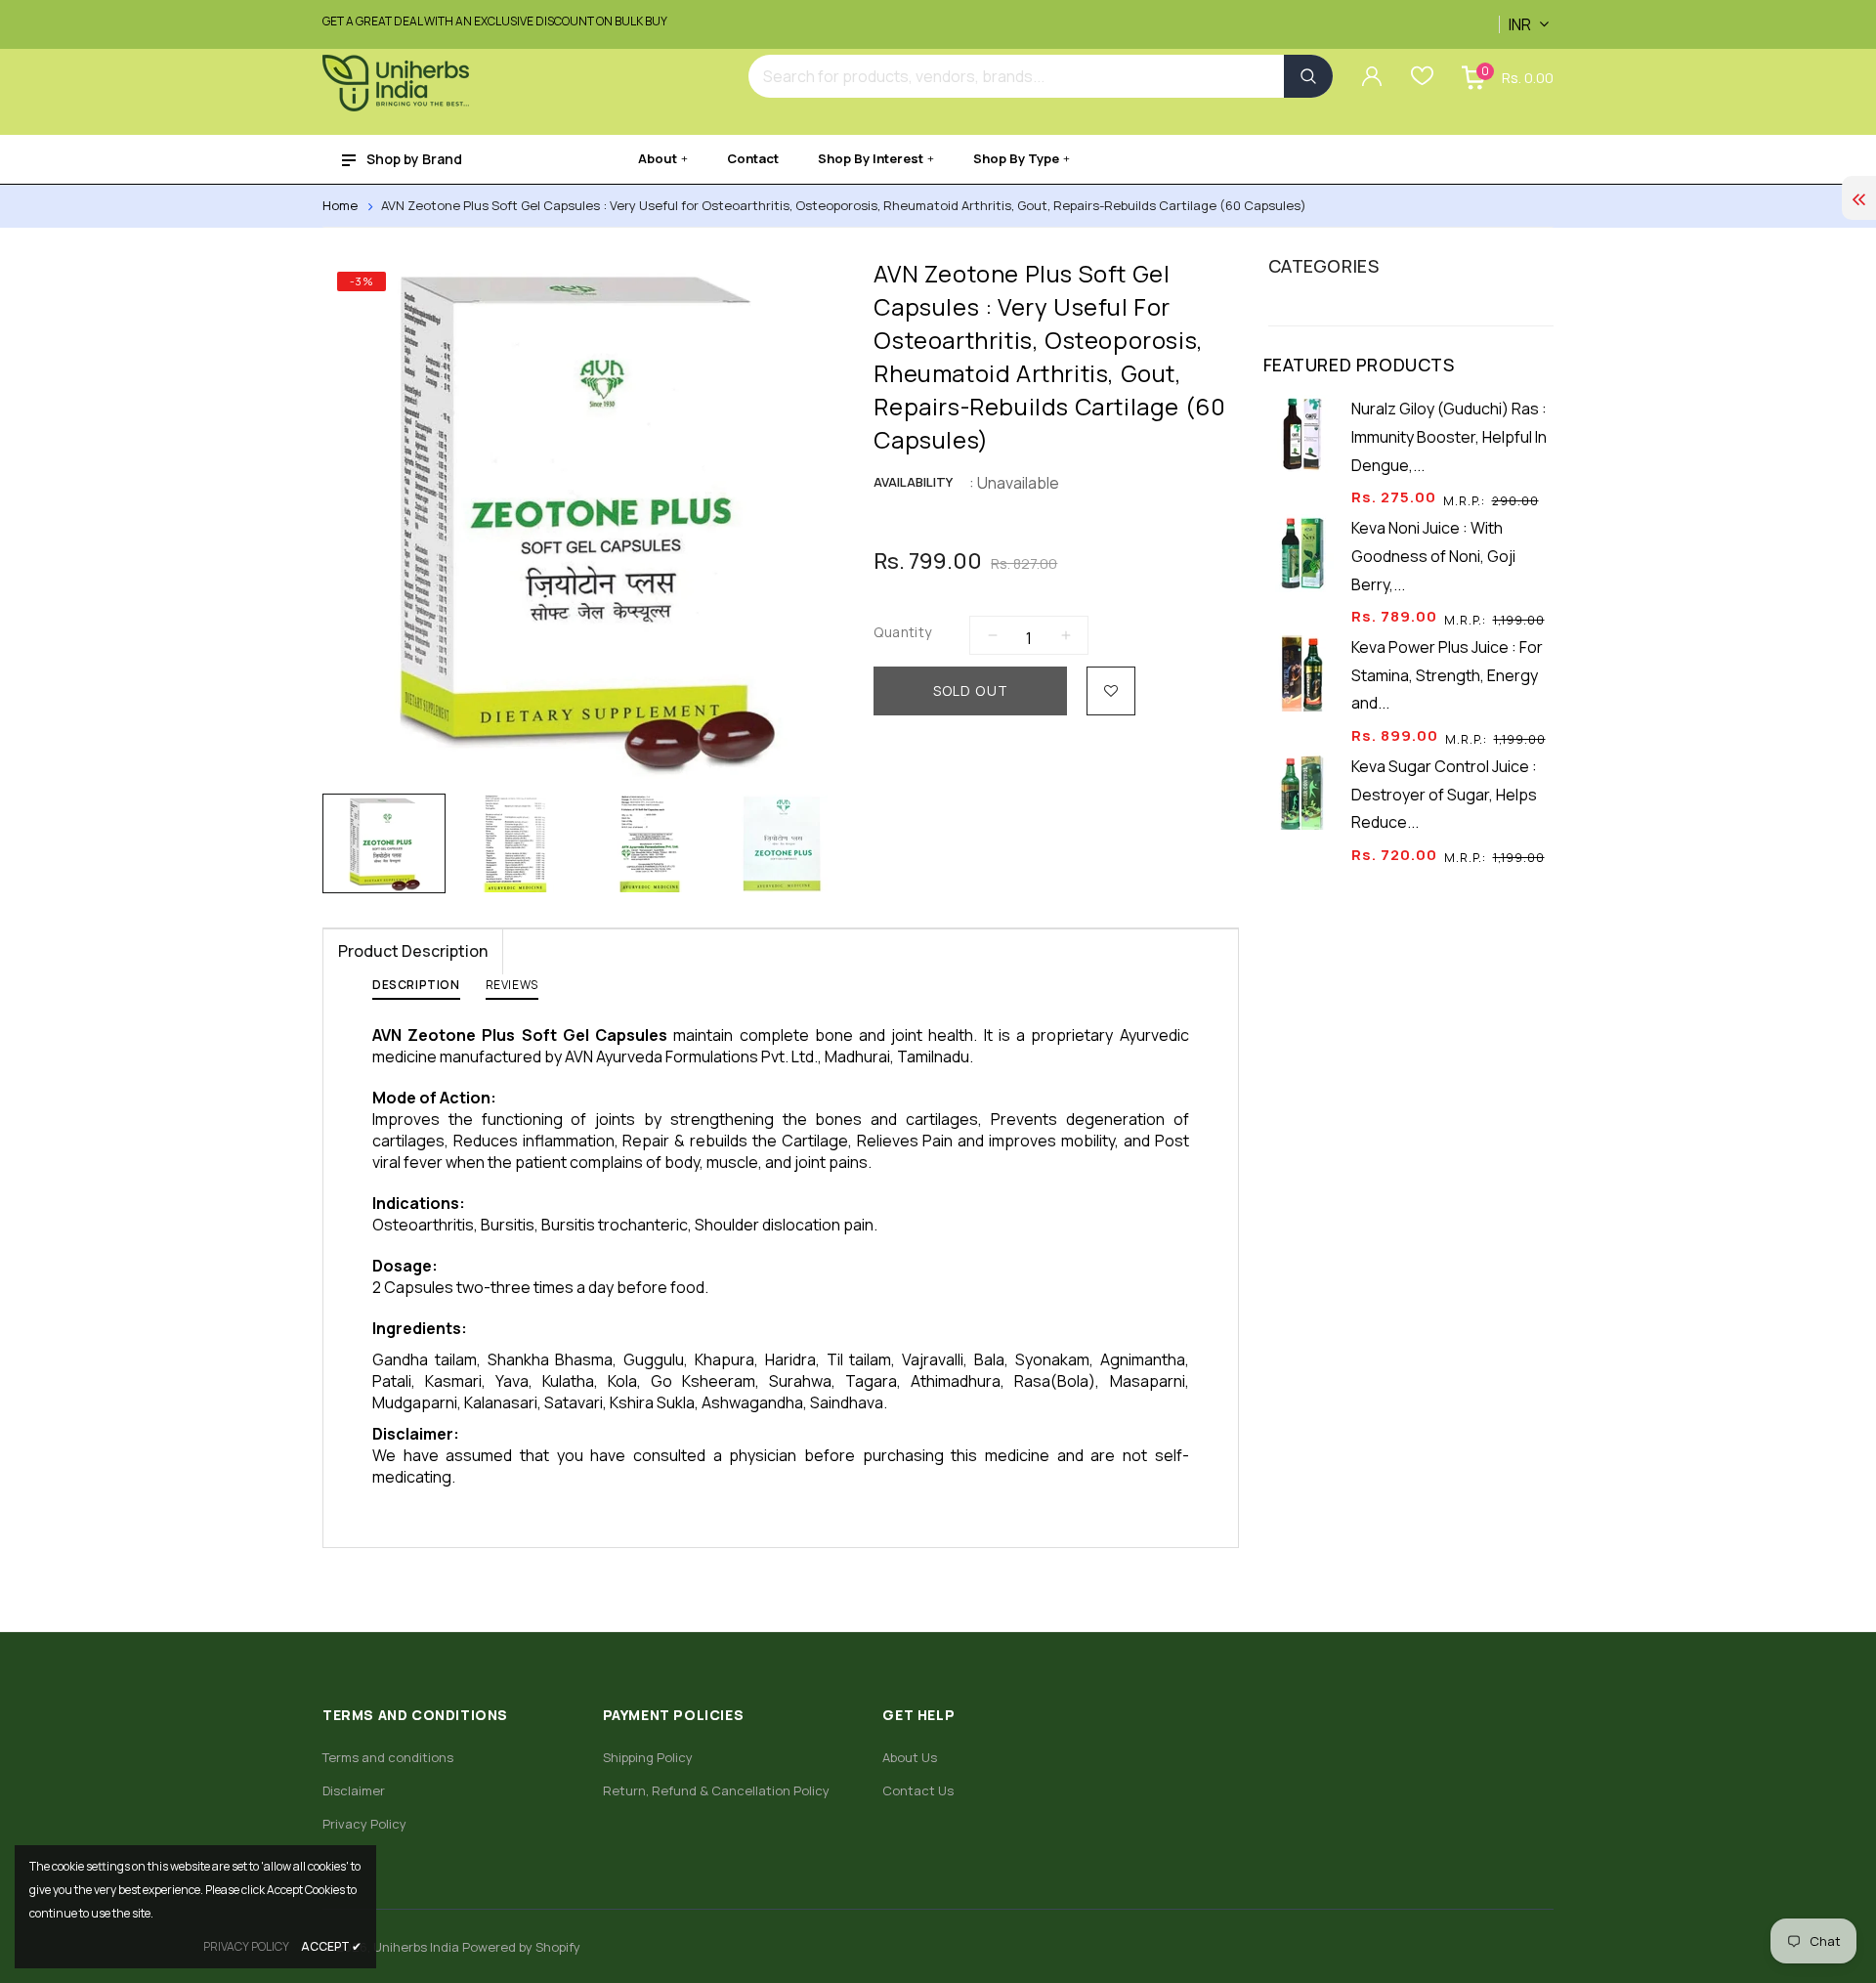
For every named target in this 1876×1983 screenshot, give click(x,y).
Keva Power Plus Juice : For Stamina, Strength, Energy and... (1447, 675)
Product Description (413, 951)
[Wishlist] (1111, 691)
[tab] (416, 989)
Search (1308, 76)
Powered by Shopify (521, 1947)
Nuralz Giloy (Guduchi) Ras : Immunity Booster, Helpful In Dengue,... (1449, 437)
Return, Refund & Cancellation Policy (716, 1790)
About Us (910, 1757)
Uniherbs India (416, 1947)
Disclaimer (354, 1790)
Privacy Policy (364, 1824)
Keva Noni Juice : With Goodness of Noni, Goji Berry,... (1433, 556)
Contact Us (918, 1790)
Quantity (902, 632)
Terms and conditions (388, 1757)
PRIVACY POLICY (246, 1946)
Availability (913, 482)
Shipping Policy (648, 1757)
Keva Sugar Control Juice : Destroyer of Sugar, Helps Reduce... (1444, 795)
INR (1503, 14)
